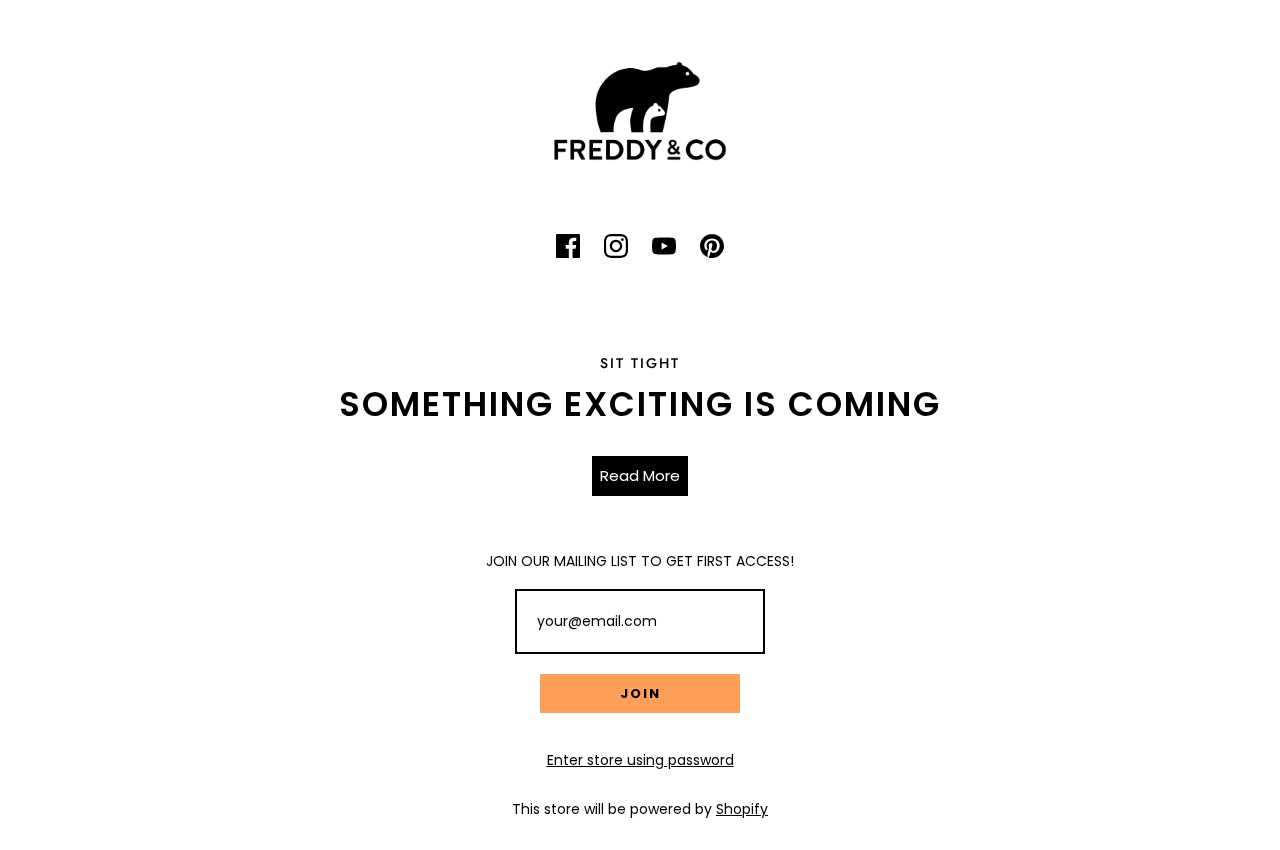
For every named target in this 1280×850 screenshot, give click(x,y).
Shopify (742, 809)
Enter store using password (640, 760)
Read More (640, 475)
